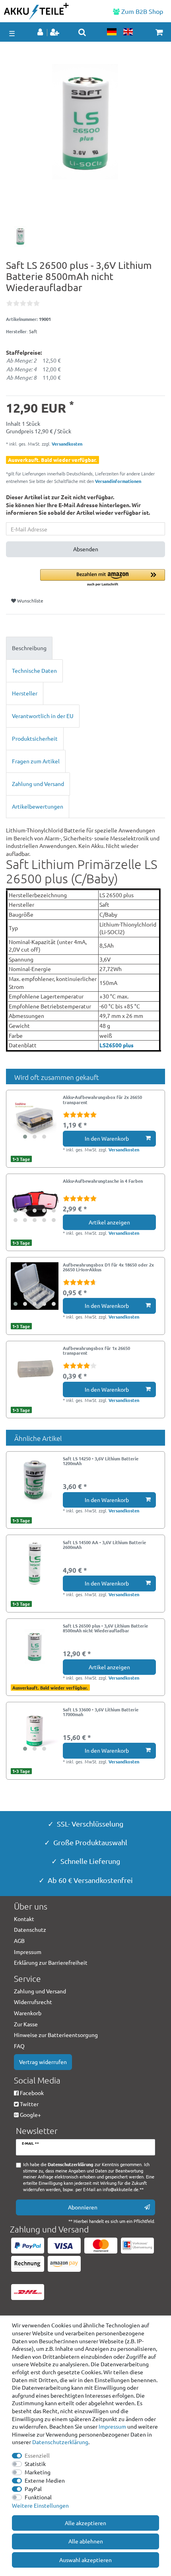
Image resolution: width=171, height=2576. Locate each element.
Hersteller (25, 693)
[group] (35, 1118)
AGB (19, 1941)
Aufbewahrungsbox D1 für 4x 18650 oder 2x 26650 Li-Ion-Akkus (108, 1267)
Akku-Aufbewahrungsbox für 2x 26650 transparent (102, 1100)
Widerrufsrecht (33, 2002)
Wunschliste (30, 601)
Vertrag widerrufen (43, 2062)
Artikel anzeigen (109, 1222)
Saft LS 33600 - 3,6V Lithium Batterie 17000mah (101, 1712)
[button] (103, 578)
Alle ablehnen (86, 2541)
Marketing (38, 2472)
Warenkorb (28, 2013)
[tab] (85, 648)
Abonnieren (83, 2207)
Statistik (35, 2464)
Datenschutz (30, 1929)
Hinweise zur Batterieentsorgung (56, 2035)
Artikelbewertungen (38, 806)
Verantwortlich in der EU (43, 716)
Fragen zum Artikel (36, 761)
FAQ (19, 2046)
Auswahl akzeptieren (85, 2560)
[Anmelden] (41, 33)
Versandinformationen (118, 481)
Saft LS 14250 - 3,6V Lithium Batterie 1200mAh (101, 1461)
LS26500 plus (117, 1045)
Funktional (38, 2497)
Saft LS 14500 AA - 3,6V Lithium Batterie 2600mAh (104, 1545)
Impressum (112, 2426)
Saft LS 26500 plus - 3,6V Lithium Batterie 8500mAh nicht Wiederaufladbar (105, 1628)
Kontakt (24, 1919)
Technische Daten (34, 670)
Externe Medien (45, 2480)
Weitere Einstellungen (40, 2505)
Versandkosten (66, 444)
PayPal (33, 2489)
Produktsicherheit (35, 738)
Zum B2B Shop (141, 11)
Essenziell (37, 2455)
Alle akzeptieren (85, 2523)
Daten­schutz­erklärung (60, 2442)
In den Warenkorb (107, 1138)
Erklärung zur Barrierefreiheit (51, 1962)
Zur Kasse (26, 2024)
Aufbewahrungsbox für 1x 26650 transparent (96, 1351)
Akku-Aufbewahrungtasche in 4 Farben (103, 1181)
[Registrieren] (55, 33)
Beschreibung (29, 648)
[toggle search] (82, 32)
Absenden (86, 549)
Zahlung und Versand (38, 784)
